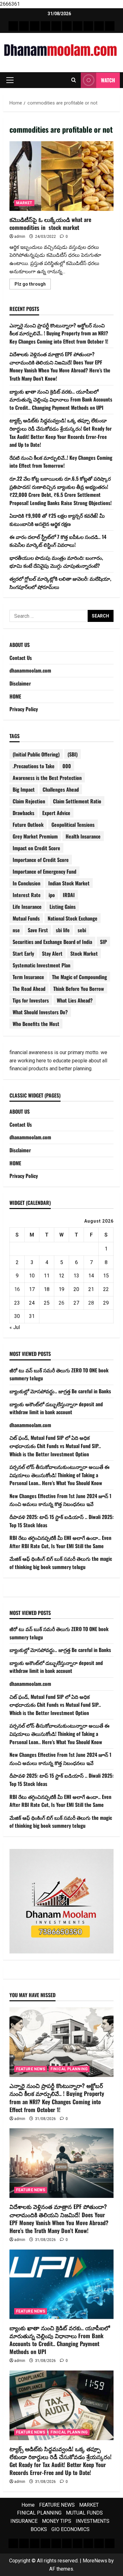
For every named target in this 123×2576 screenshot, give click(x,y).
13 (76, 1276)
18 (47, 1289)
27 (76, 1303)
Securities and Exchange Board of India (52, 942)
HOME (15, 696)
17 (32, 1289)
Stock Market (84, 953)
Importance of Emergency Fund (44, 871)
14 (91, 1276)
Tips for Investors (31, 1000)
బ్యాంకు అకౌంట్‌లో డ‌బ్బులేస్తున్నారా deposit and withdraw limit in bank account (56, 1408)
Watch (108, 80)
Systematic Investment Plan (41, 965)
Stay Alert (52, 953)
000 (67, 766)
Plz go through (33, 285)
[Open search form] (74, 80)
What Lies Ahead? (75, 1000)
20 (76, 1289)
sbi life (63, 930)
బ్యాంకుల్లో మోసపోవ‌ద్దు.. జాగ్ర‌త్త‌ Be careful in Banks (60, 1391)
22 (106, 1289)
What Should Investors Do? (40, 1012)
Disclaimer (20, 683)
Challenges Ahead (61, 789)
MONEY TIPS (57, 2521)
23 (17, 1303)
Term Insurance (28, 977)
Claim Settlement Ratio (77, 801)
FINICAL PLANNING (69, 2069)
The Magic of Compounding (79, 977)
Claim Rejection (29, 801)
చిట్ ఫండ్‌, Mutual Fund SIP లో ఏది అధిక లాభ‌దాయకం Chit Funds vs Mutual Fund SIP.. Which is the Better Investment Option (55, 1446)
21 (91, 1289)
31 (32, 1316)
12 (61, 1276)
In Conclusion (26, 883)
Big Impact (24, 789)
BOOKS (39, 2529)
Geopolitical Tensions (73, 825)
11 (47, 1276)
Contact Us (21, 658)
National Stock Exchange (73, 918)
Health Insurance (83, 836)
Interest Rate (27, 895)
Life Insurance (27, 907)
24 (32, 1303)
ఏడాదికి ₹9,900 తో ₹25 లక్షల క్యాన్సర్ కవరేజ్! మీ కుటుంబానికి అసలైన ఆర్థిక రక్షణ (57, 520)
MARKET (24, 203)
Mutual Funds (26, 918)
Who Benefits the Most (36, 1024)
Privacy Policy (24, 709)
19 (61, 1289)
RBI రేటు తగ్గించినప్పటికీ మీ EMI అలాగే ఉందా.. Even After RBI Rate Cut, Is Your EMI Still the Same (60, 1542)
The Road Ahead (29, 989)
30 (17, 1316)
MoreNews (95, 2561)
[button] (10, 80)
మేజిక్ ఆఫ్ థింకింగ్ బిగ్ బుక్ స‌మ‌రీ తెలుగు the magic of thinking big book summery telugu (61, 1563)
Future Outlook (28, 825)
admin (20, 237)
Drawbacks (23, 813)
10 (32, 1276)
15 (106, 1276)
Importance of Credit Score (41, 860)
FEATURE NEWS (31, 2069)
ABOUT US (20, 645)
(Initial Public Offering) (36, 754)
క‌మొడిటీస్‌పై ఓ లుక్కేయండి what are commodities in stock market (61, 176)
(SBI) (73, 754)
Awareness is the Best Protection (47, 778)
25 (47, 1303)
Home (28, 2505)
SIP (103, 942)
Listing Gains (63, 907)
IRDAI (69, 895)
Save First (38, 930)
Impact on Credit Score (36, 848)
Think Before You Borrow (79, 989)
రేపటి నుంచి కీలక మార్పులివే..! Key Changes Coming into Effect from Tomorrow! (61, 462)
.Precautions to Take (34, 766)
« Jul (15, 1327)
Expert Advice (56, 813)
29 (106, 1303)
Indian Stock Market (69, 883)
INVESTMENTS (93, 2521)
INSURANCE (24, 2521)
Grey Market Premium (35, 836)
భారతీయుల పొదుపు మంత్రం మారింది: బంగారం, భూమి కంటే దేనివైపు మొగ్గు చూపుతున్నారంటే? (56, 562)
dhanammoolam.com (30, 670)
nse (16, 930)
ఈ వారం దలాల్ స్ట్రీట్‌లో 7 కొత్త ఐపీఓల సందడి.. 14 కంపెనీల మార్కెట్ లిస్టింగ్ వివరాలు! (58, 541)
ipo (52, 895)
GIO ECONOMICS (70, 2529)
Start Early (23, 953)
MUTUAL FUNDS (84, 2513)
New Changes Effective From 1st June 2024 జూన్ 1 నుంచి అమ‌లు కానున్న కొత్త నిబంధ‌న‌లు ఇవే (60, 1500)
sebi (82, 930)
